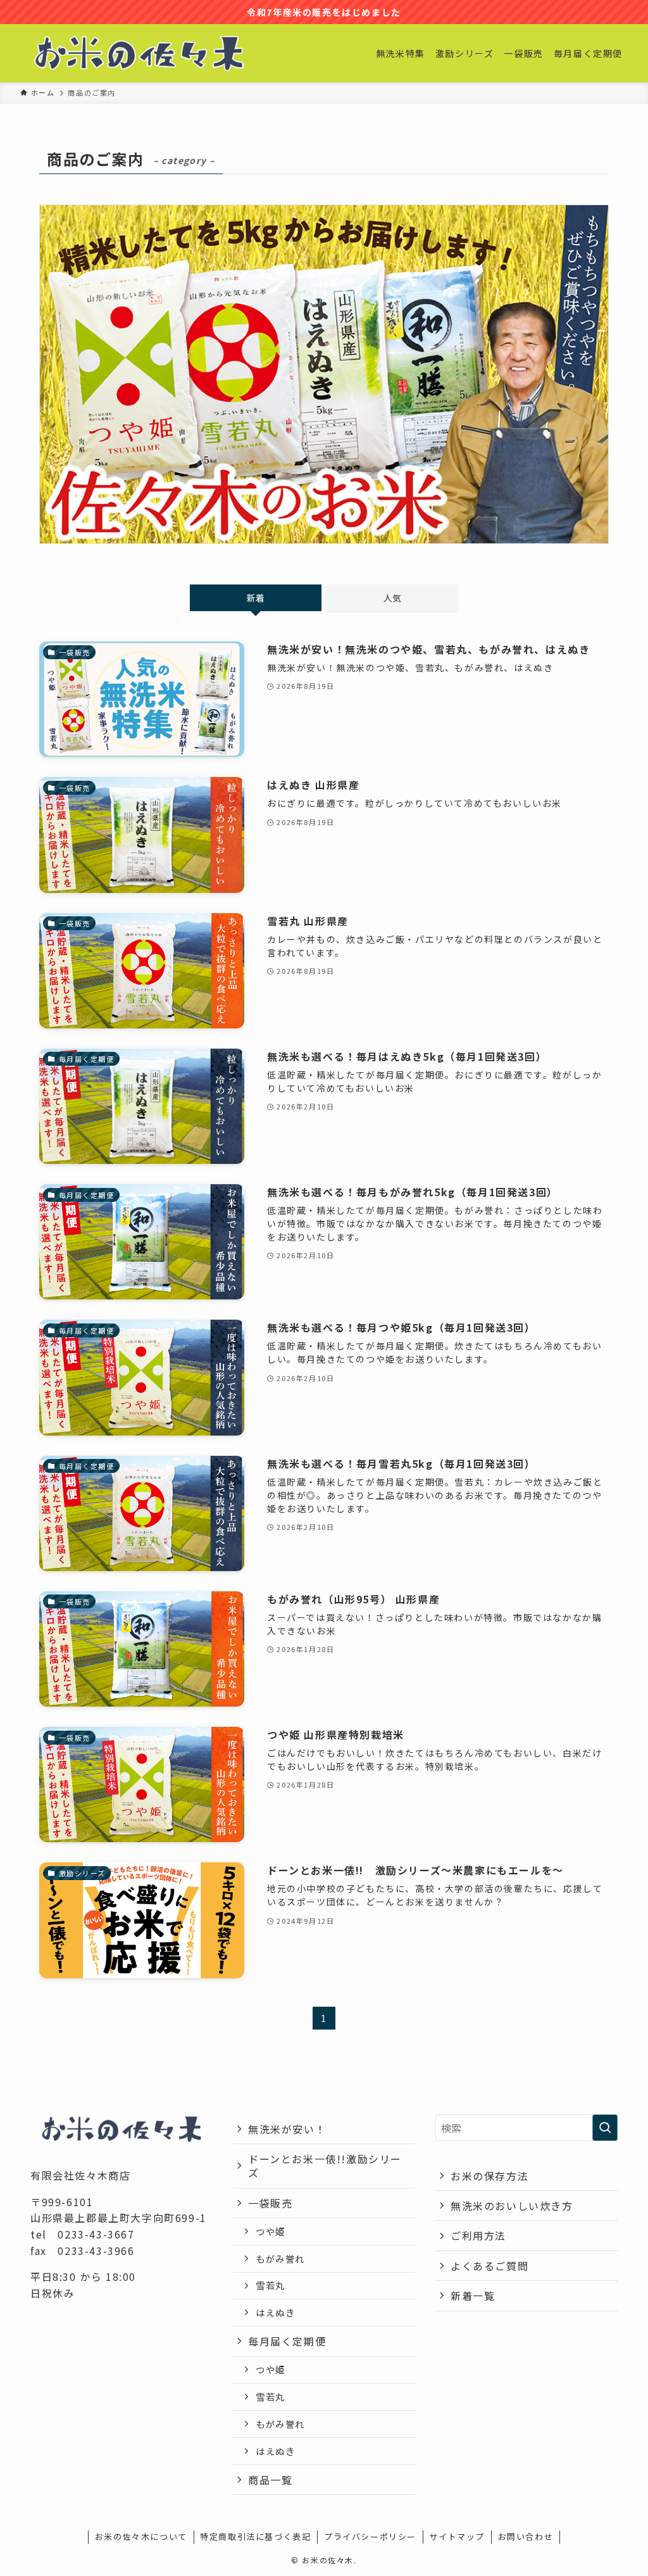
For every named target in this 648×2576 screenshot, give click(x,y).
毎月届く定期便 (287, 2341)
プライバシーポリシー (370, 2536)
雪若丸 (271, 2285)
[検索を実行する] (605, 2128)
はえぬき (275, 2312)
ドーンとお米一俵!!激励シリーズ (325, 2166)
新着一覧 (473, 2295)
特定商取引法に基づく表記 (255, 2536)
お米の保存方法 (489, 2176)
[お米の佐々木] (139, 53)
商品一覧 (270, 2480)
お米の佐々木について (141, 2536)
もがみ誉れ (280, 2258)
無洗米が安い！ (287, 2129)
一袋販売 (270, 2203)
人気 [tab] (392, 598)
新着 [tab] (256, 598)
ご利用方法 (478, 2235)
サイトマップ (457, 2536)
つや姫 (271, 2231)
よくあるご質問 (489, 2266)
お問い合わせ (526, 2536)
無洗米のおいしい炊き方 (512, 2206)
